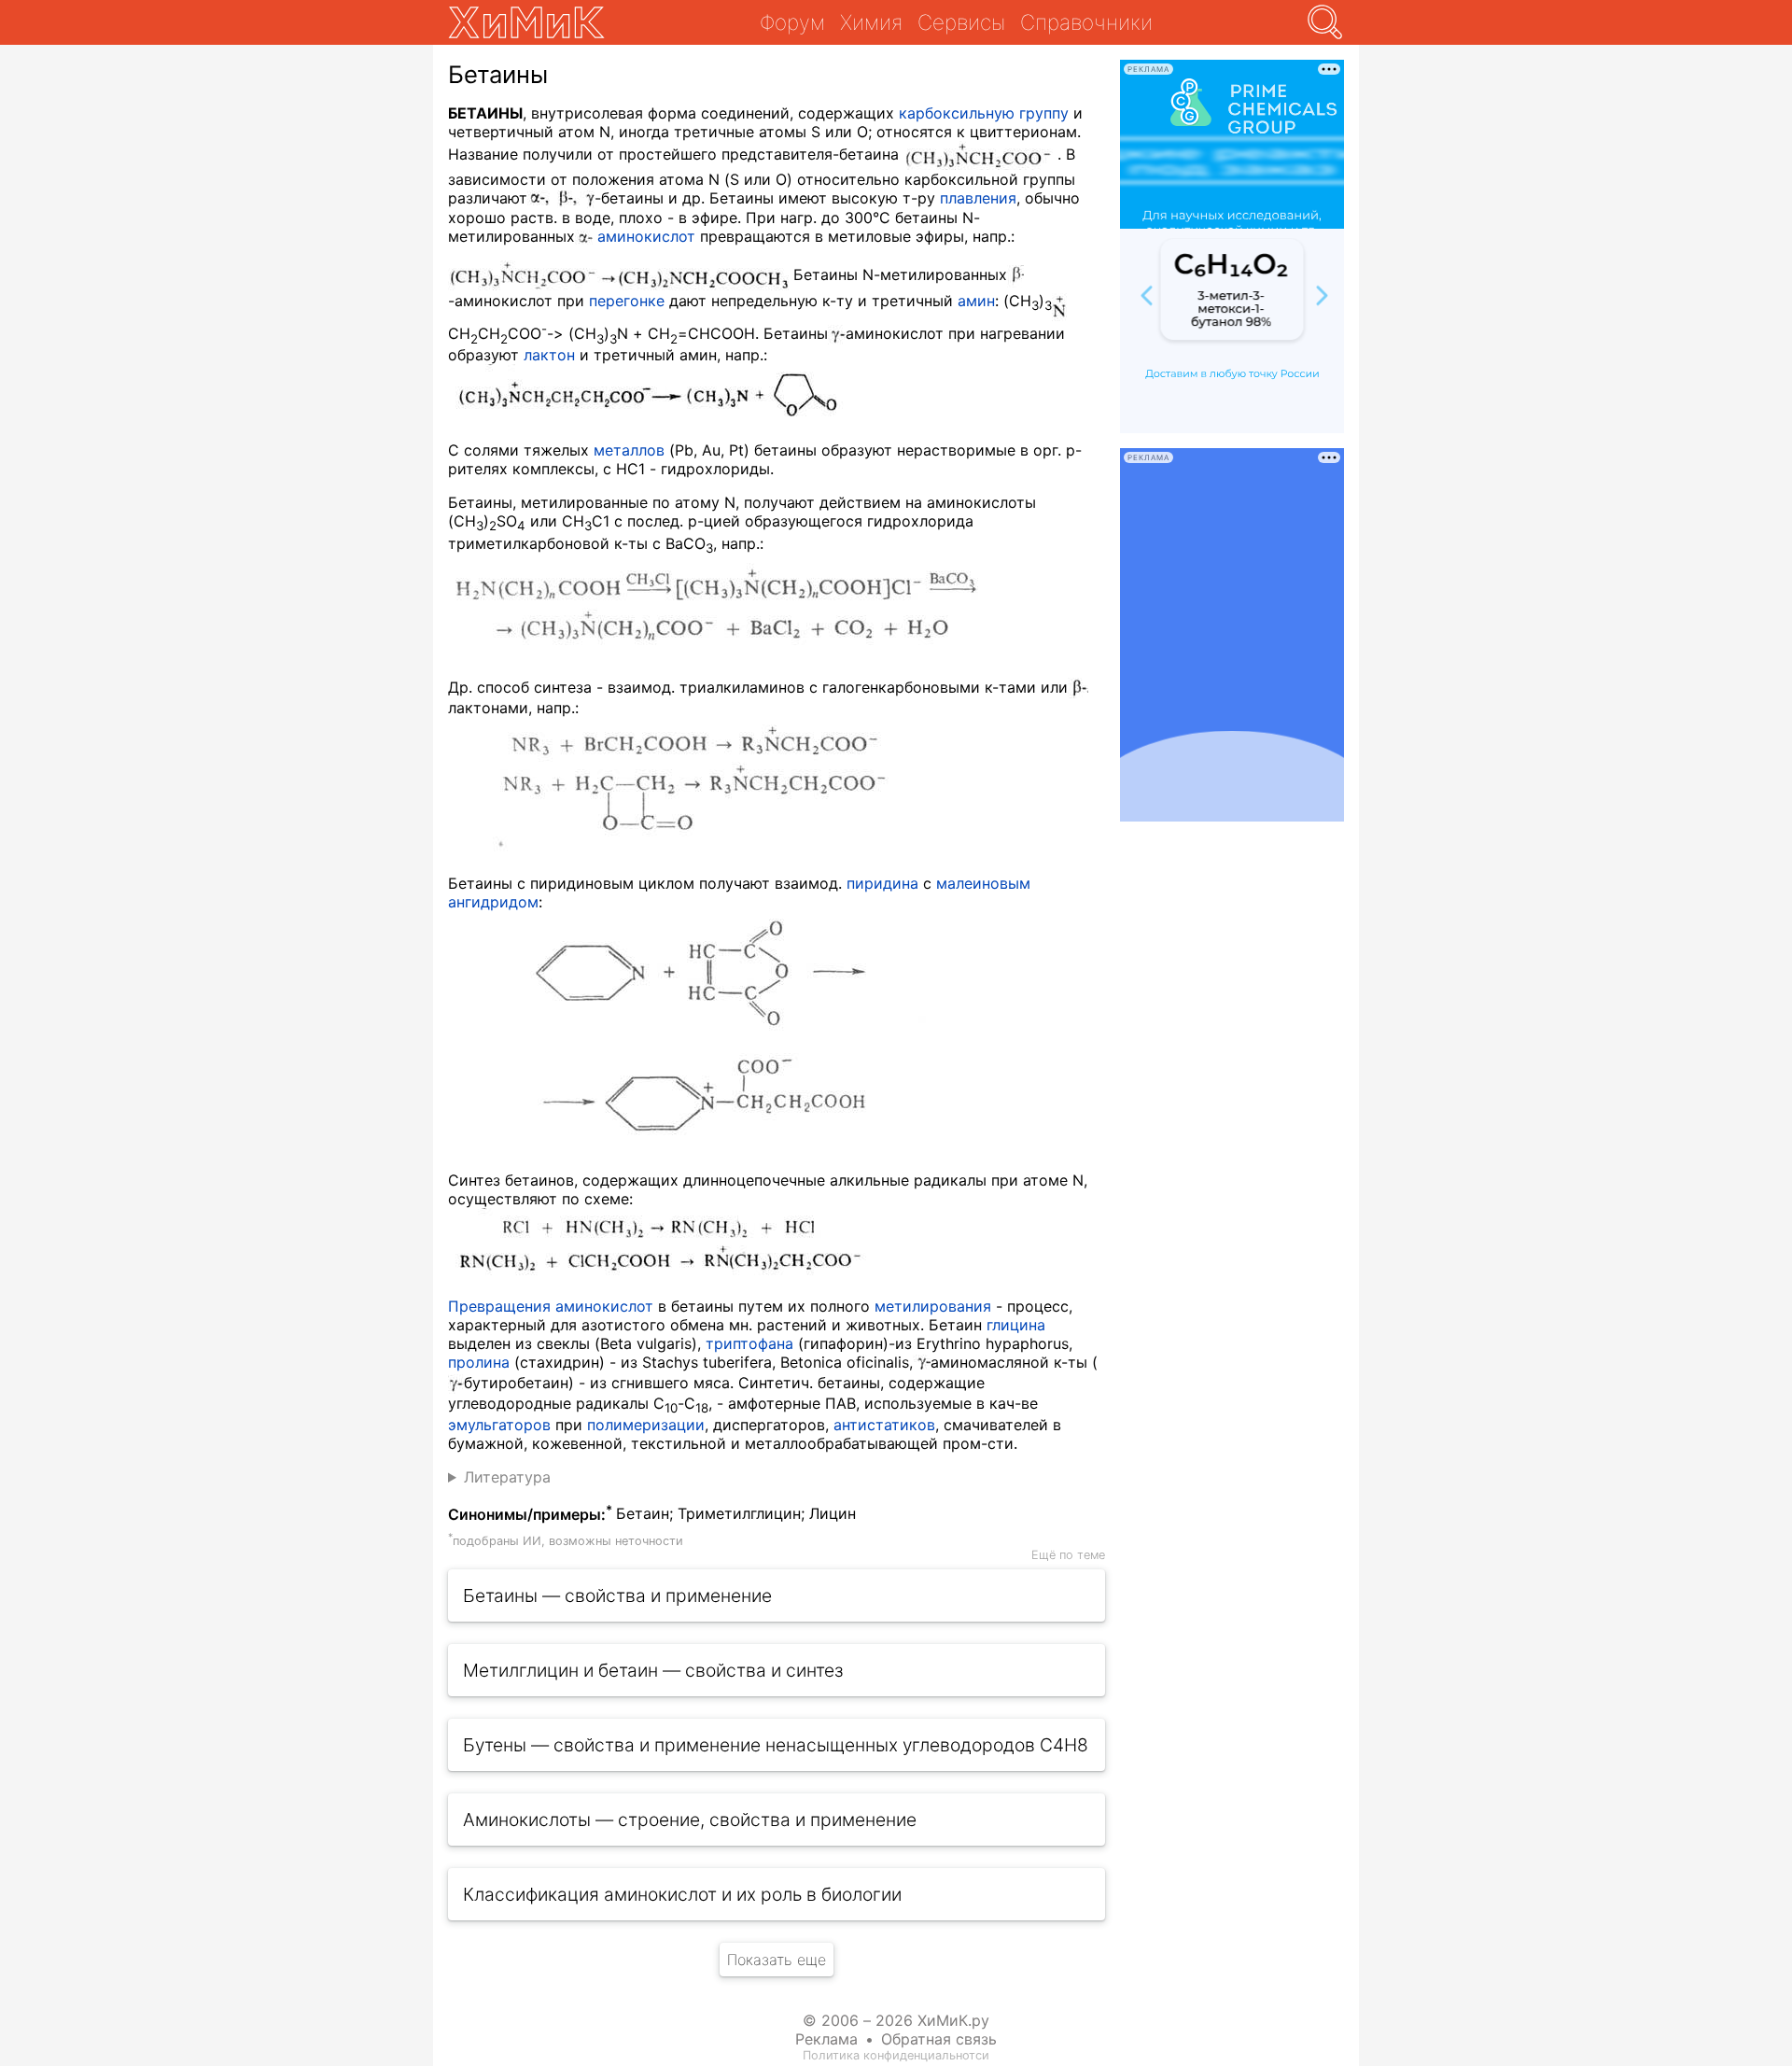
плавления (978, 198)
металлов (629, 450)
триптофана (749, 1343)
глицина (1016, 1325)
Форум (792, 22)
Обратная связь (939, 2039)
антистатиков (884, 1425)
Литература (507, 1477)
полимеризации (646, 1425)
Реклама (826, 2039)
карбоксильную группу (984, 113)
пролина (479, 1362)
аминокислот (646, 236)
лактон (549, 355)
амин (976, 301)
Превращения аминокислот (551, 1306)
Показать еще (777, 1960)
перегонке (627, 301)
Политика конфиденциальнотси (896, 2055)
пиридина (882, 883)
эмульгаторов (499, 1425)
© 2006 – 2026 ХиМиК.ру (896, 2020)
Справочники (1086, 22)
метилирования (933, 1306)
